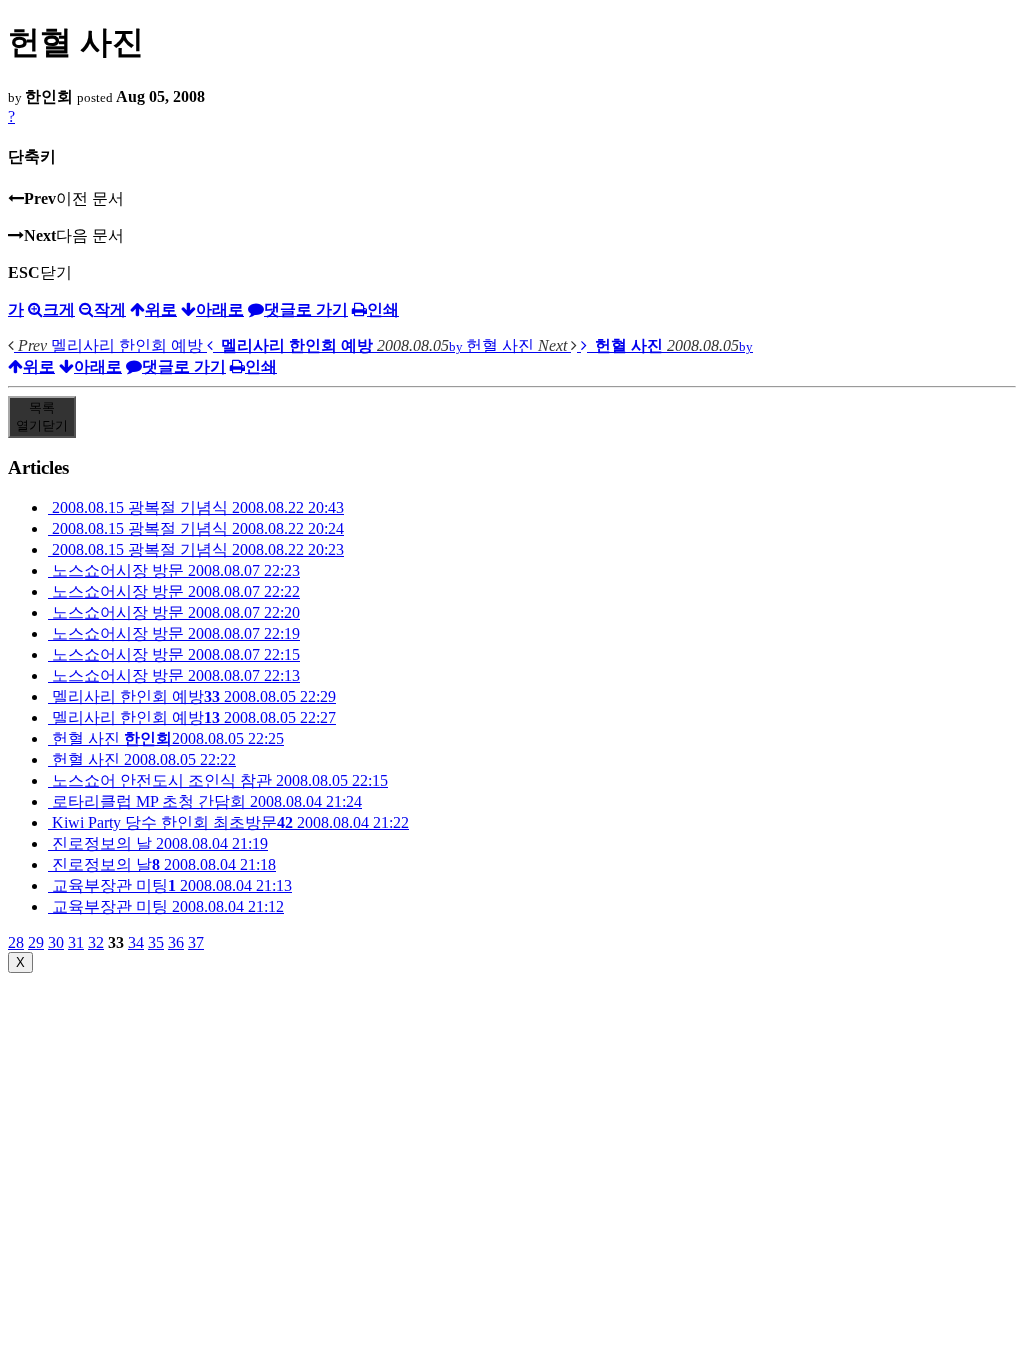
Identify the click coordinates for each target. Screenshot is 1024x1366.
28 (16, 942)
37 (196, 942)
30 (56, 942)
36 (176, 942)
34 (136, 942)
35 (156, 942)
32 (96, 942)
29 (36, 942)
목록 (42, 416)
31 (76, 942)
